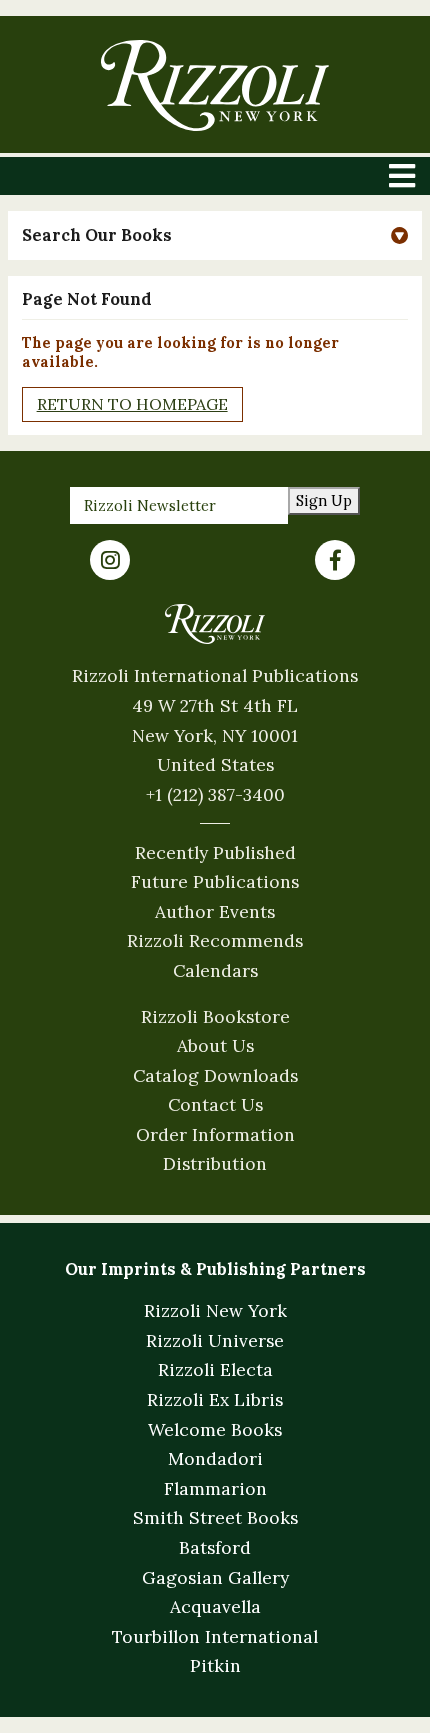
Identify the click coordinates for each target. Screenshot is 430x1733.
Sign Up (324, 500)
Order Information (215, 1134)
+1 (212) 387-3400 (215, 794)
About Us (215, 1045)
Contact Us (215, 1104)
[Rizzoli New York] (214, 85)
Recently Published (215, 852)
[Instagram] (110, 560)
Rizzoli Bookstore (215, 1016)
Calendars (215, 970)
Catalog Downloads (215, 1075)
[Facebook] (335, 560)
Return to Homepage (132, 404)
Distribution (215, 1163)
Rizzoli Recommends (215, 940)
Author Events (215, 911)
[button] (215, 235)
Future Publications (215, 881)
